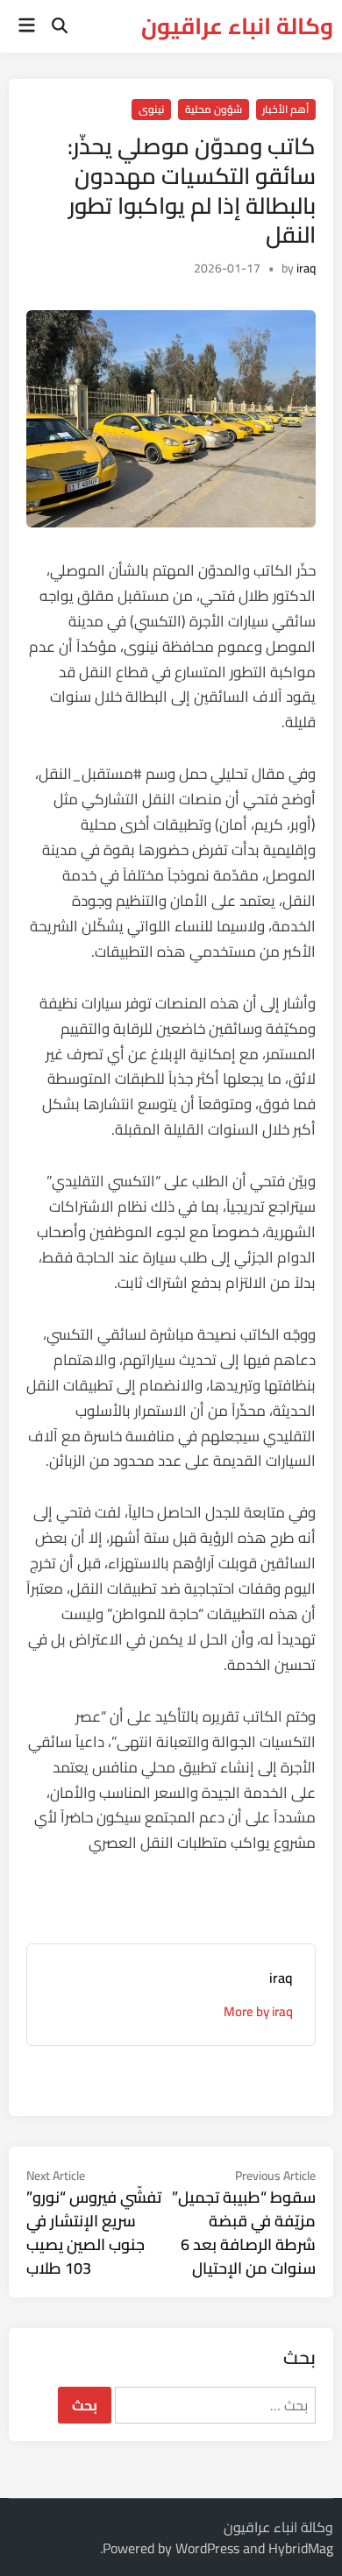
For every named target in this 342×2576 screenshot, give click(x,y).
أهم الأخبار (285, 109)
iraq (306, 268)
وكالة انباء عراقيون (237, 26)
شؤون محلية (214, 109)
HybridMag (301, 2548)
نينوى (151, 109)
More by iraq (258, 2011)
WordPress (207, 2548)
